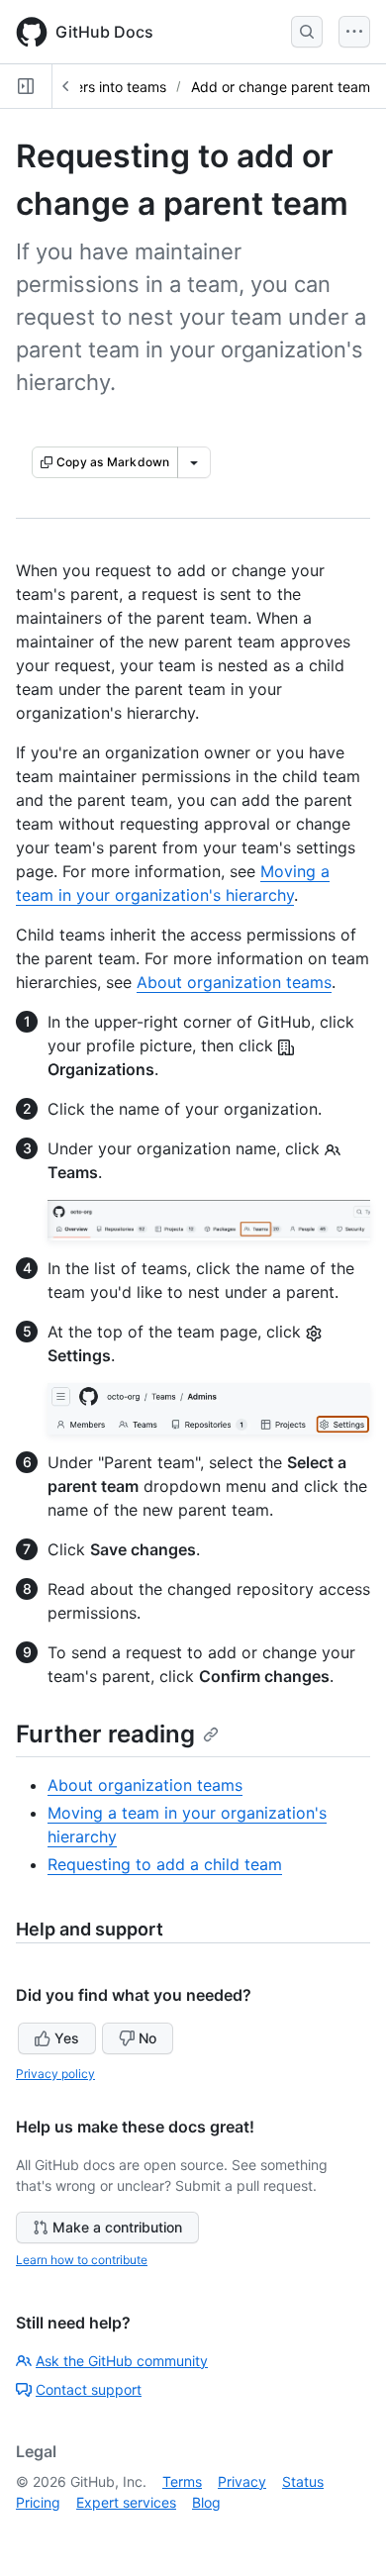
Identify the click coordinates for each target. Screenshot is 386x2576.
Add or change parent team (281, 87)
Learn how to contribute (82, 2260)
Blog (206, 2502)
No (147, 2038)
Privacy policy (55, 2074)
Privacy (242, 2481)
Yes (67, 2038)
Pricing (38, 2502)
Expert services (126, 2502)
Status (303, 2481)
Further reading (105, 1734)
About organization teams (234, 982)
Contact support (89, 2389)
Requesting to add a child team (165, 1864)
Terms (182, 2481)
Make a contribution (117, 2227)
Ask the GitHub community (122, 2361)
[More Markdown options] (194, 462)
